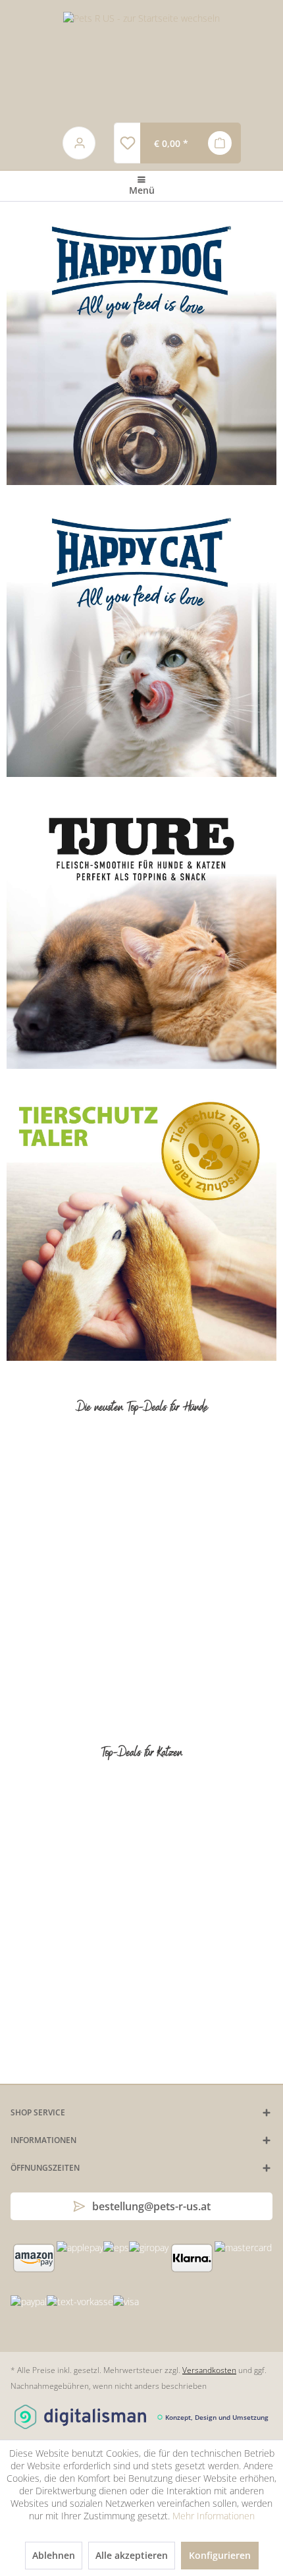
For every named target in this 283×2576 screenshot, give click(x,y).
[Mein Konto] (80, 143)
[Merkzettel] (127, 143)
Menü (142, 190)
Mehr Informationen (214, 2516)
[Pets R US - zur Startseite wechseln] (141, 61)
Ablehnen (54, 2555)
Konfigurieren (220, 2555)
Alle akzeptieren (132, 2555)
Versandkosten (209, 2370)
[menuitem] (127, 143)
